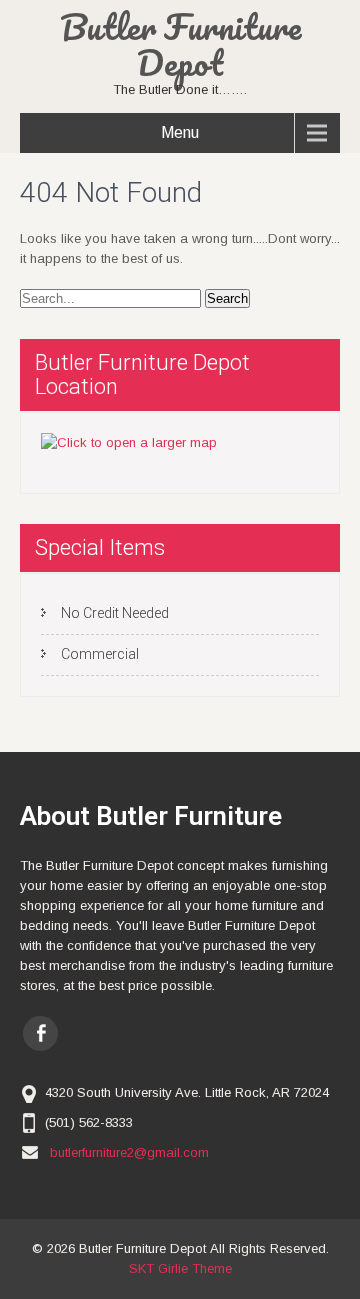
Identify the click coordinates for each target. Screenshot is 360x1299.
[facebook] (40, 1033)
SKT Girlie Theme (180, 1268)
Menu (180, 132)
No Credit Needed (115, 613)
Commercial (100, 654)
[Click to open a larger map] (129, 442)
